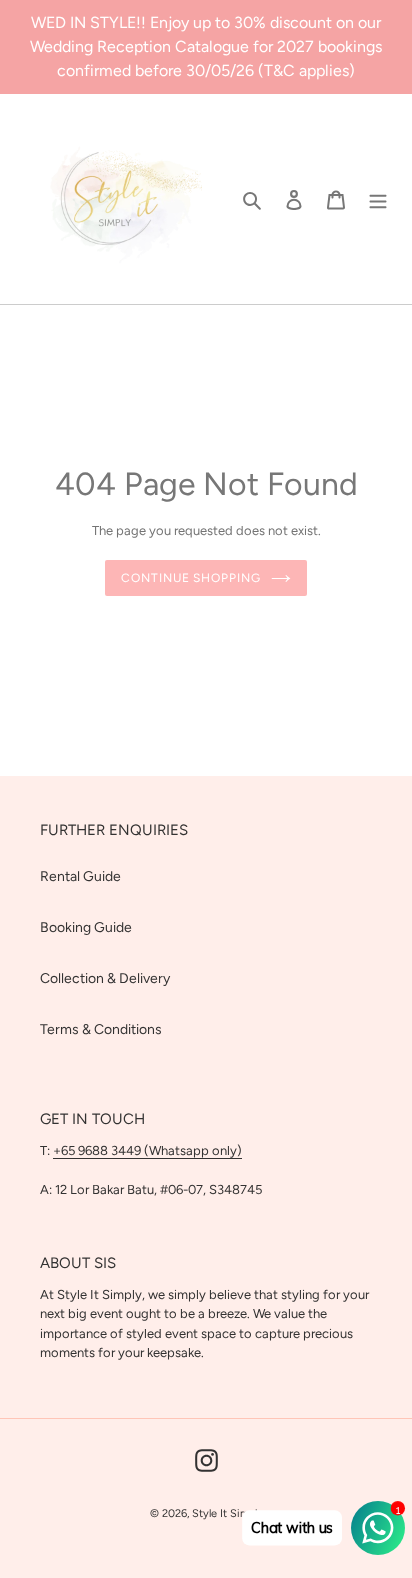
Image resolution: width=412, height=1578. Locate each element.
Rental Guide (80, 876)
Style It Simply (227, 1513)
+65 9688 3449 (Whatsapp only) (147, 1150)
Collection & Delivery (105, 978)
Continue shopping (191, 578)
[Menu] (378, 199)
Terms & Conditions (101, 1029)
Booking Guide (86, 927)
